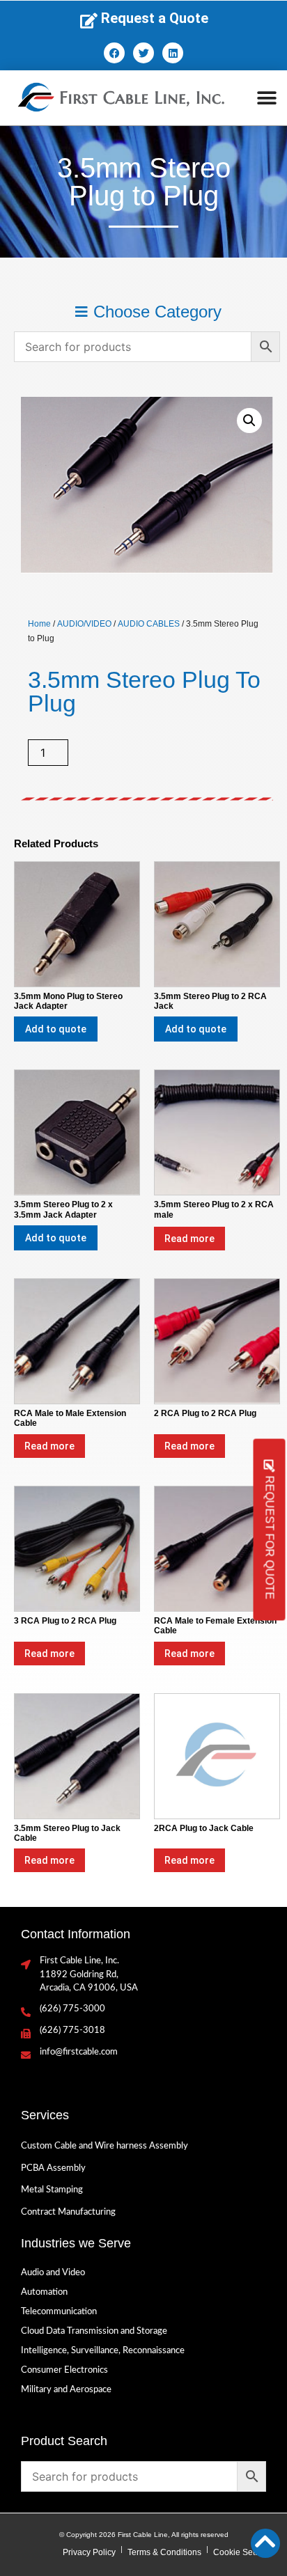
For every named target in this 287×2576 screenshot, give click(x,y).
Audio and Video (53, 2273)
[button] (266, 98)
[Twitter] (143, 53)
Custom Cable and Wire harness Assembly (104, 2146)
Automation (44, 2292)
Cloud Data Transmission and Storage (94, 2331)
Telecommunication (59, 2312)
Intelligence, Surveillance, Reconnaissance (103, 2351)
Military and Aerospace (66, 2390)
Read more (189, 1239)
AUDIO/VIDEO (84, 624)
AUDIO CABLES (149, 624)
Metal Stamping (52, 2190)
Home (39, 624)
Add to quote (56, 1029)
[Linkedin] (173, 53)
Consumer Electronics (64, 2370)
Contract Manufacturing (68, 2212)
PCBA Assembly (53, 2168)
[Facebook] (114, 53)
